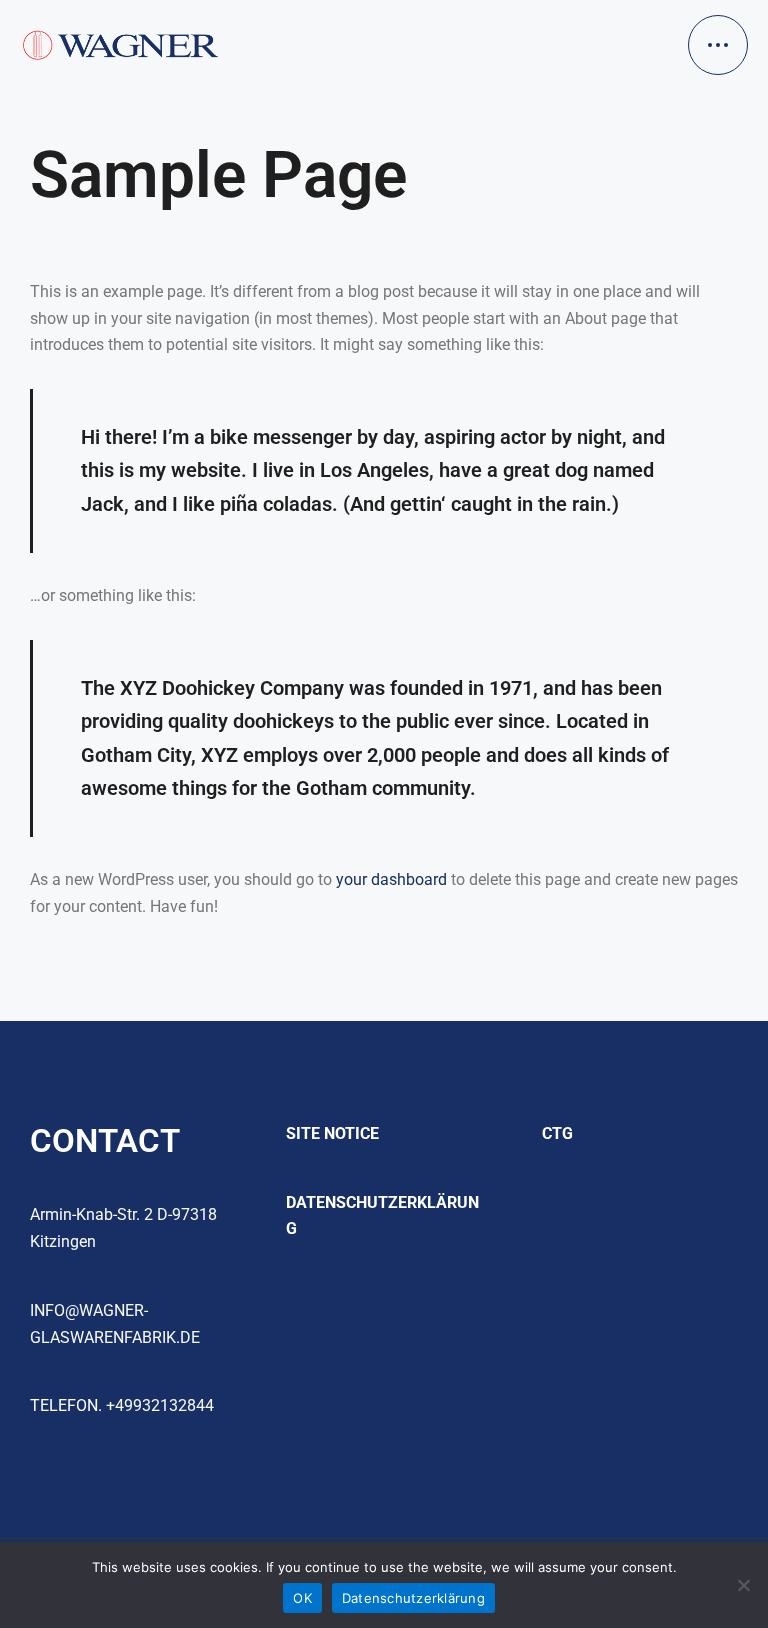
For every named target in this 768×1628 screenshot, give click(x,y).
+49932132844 (160, 1405)
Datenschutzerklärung (413, 1598)
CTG (557, 1133)
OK (302, 1598)
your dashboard (391, 879)
